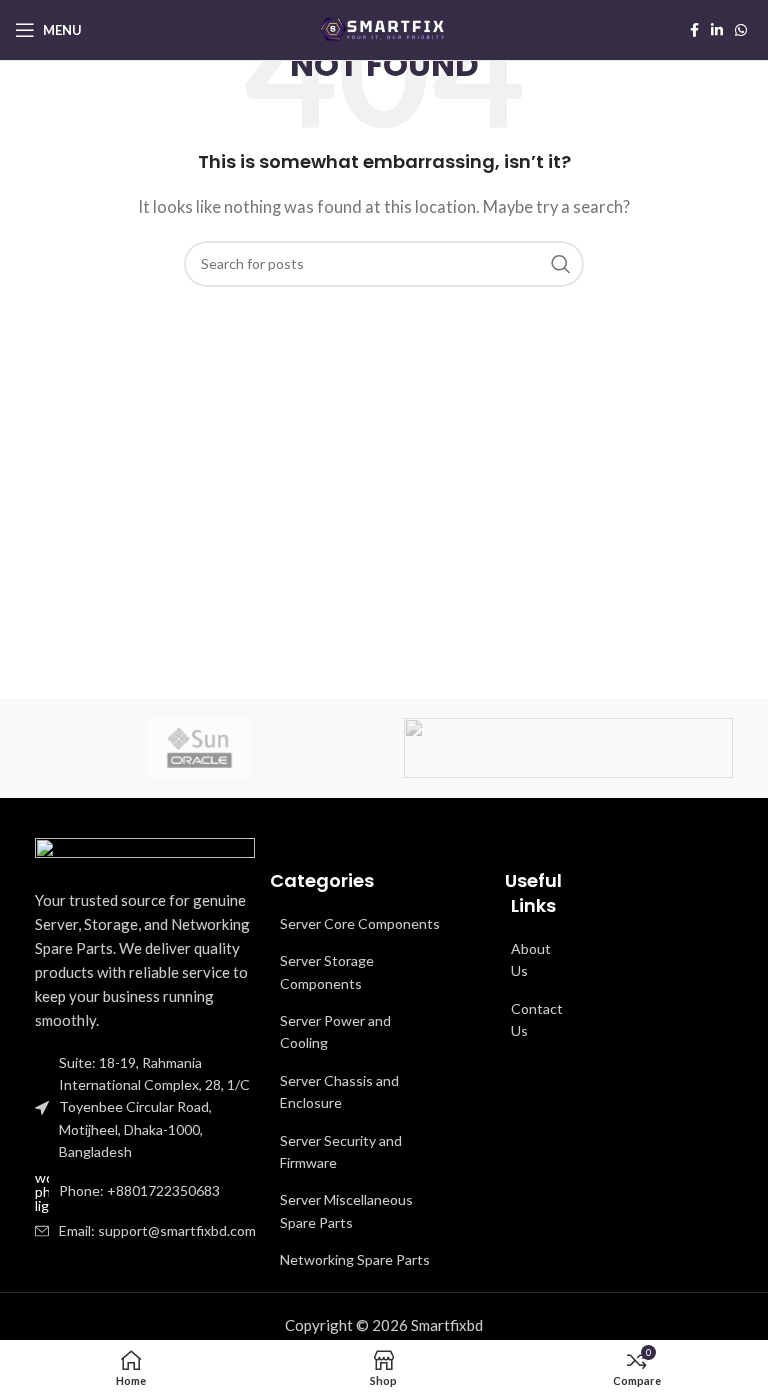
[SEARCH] (561, 264)
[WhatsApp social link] (741, 30)
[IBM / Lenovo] (568, 748)
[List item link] (150, 1192)
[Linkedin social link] (717, 30)
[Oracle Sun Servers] (199, 748)
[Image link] (145, 850)
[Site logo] (384, 28)
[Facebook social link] (694, 30)
